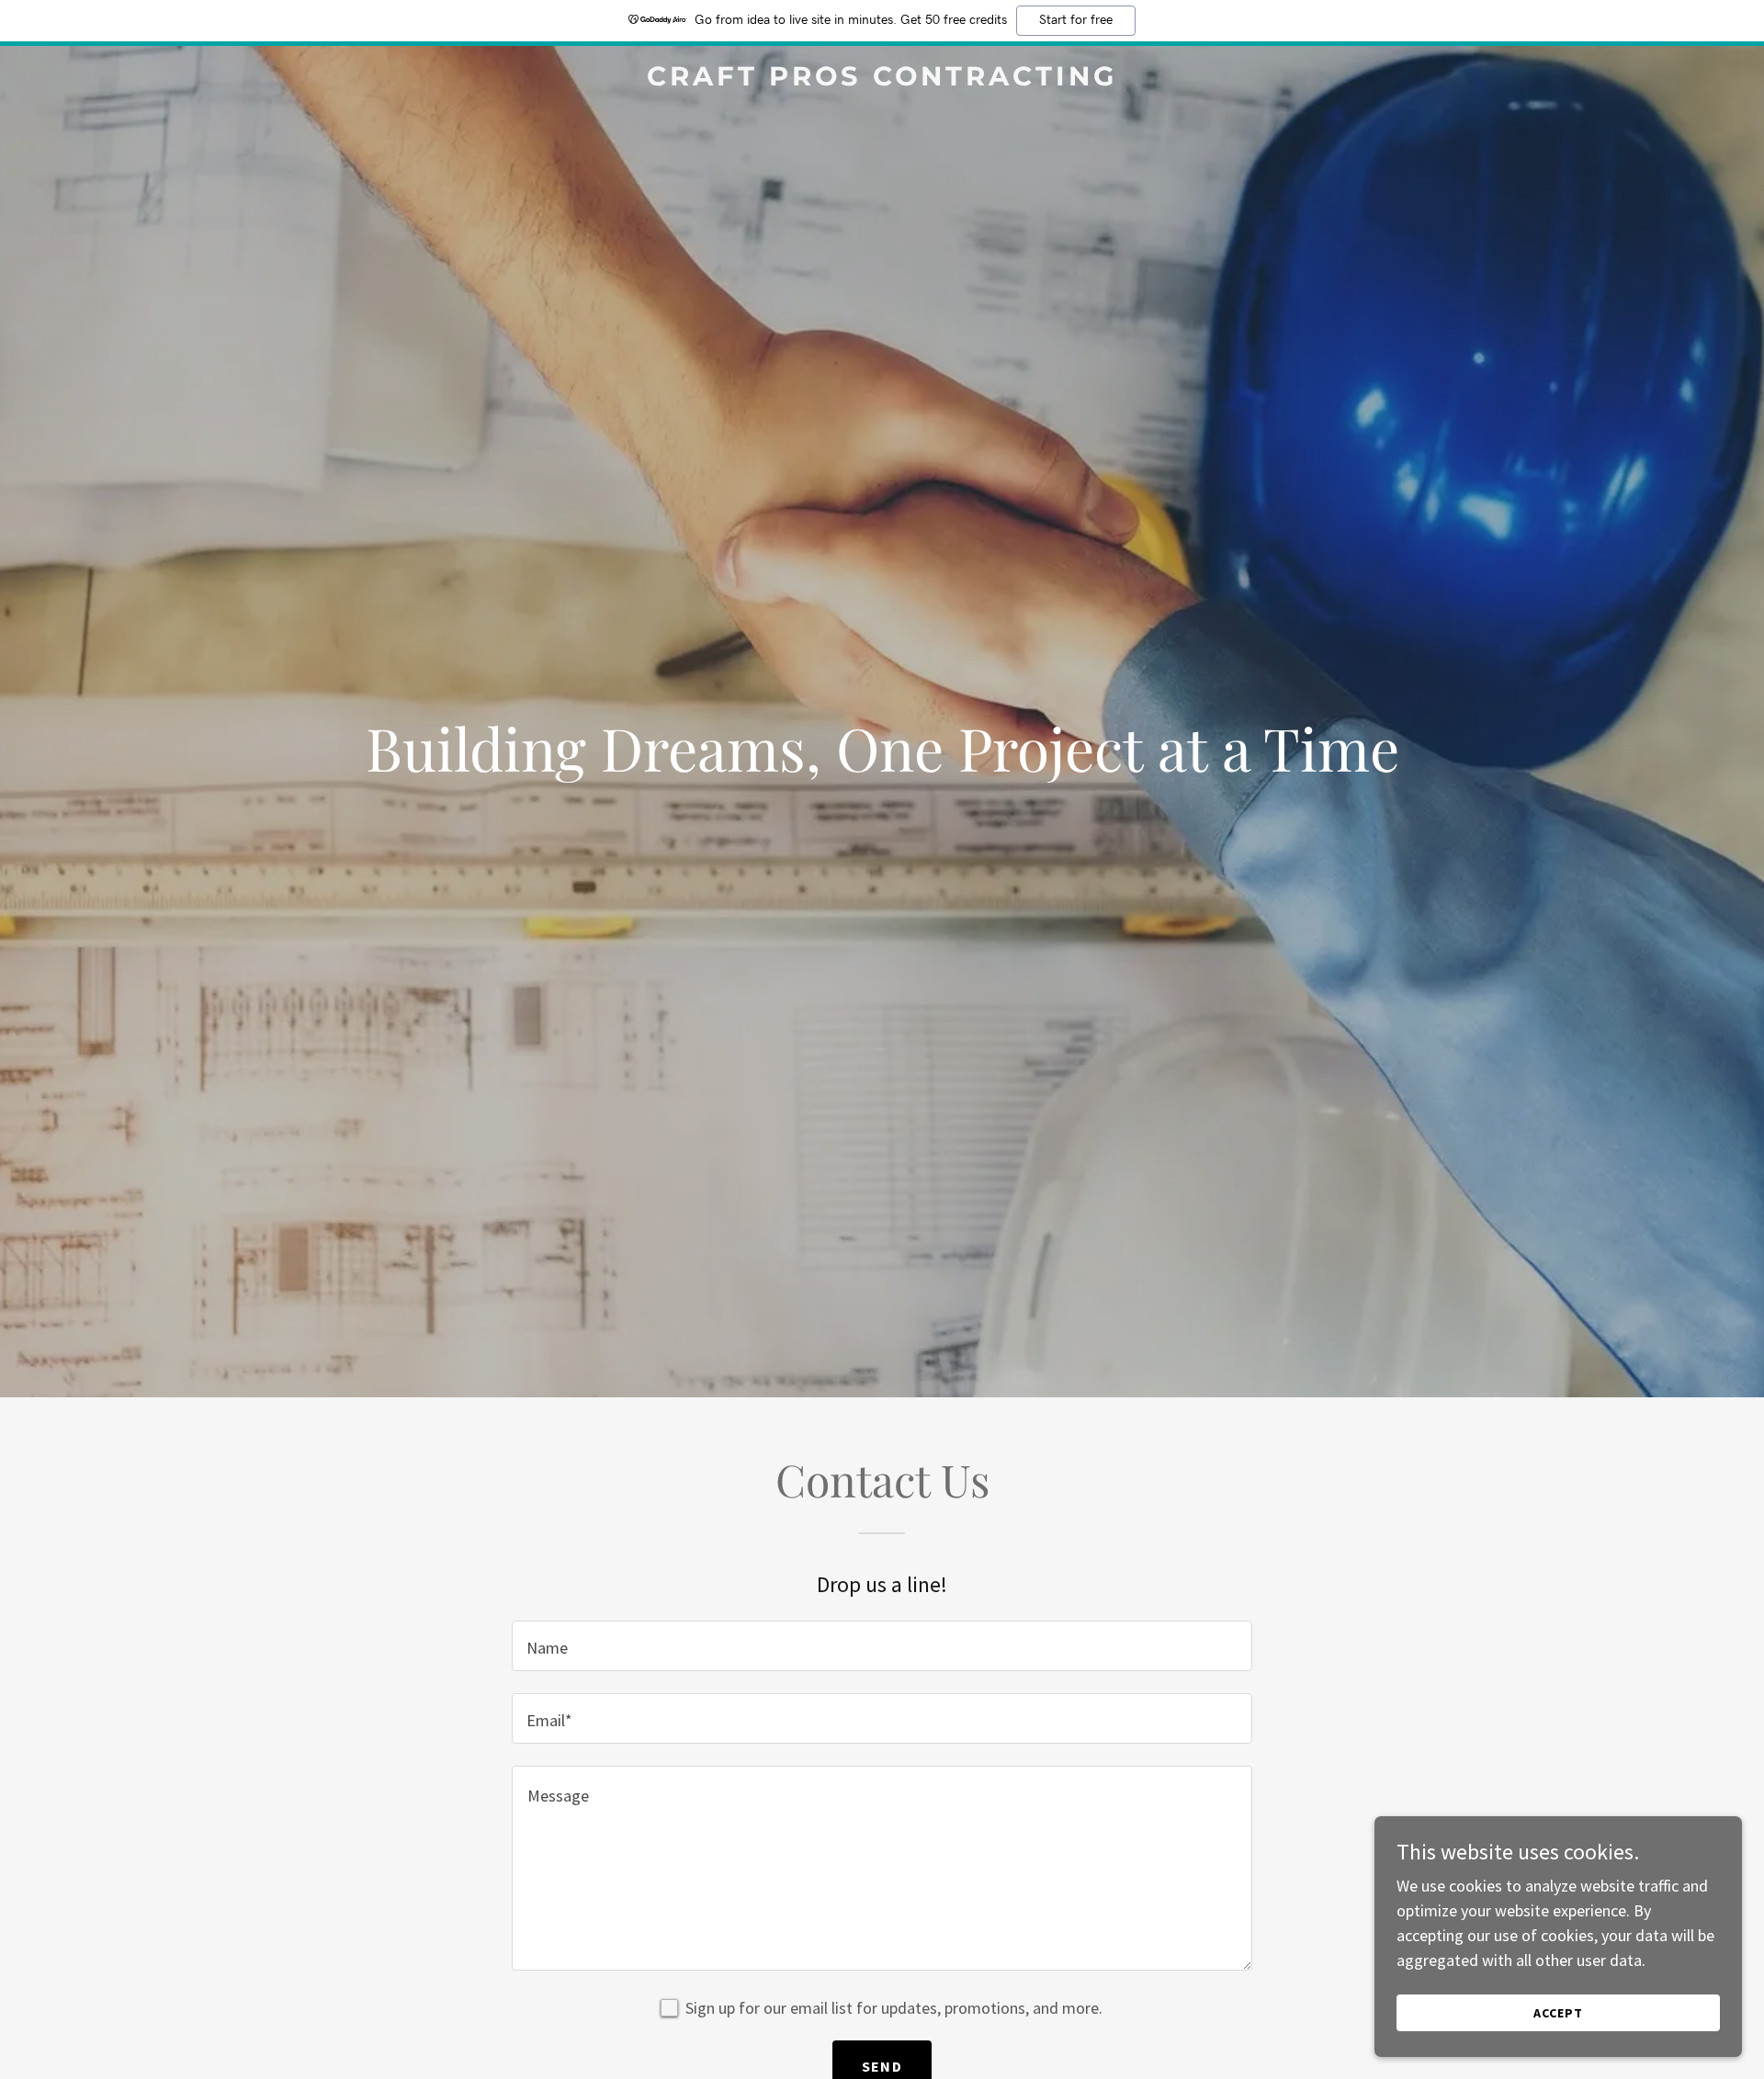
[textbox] (882, 1646)
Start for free (1076, 20)
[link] (882, 79)
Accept (1558, 2013)
